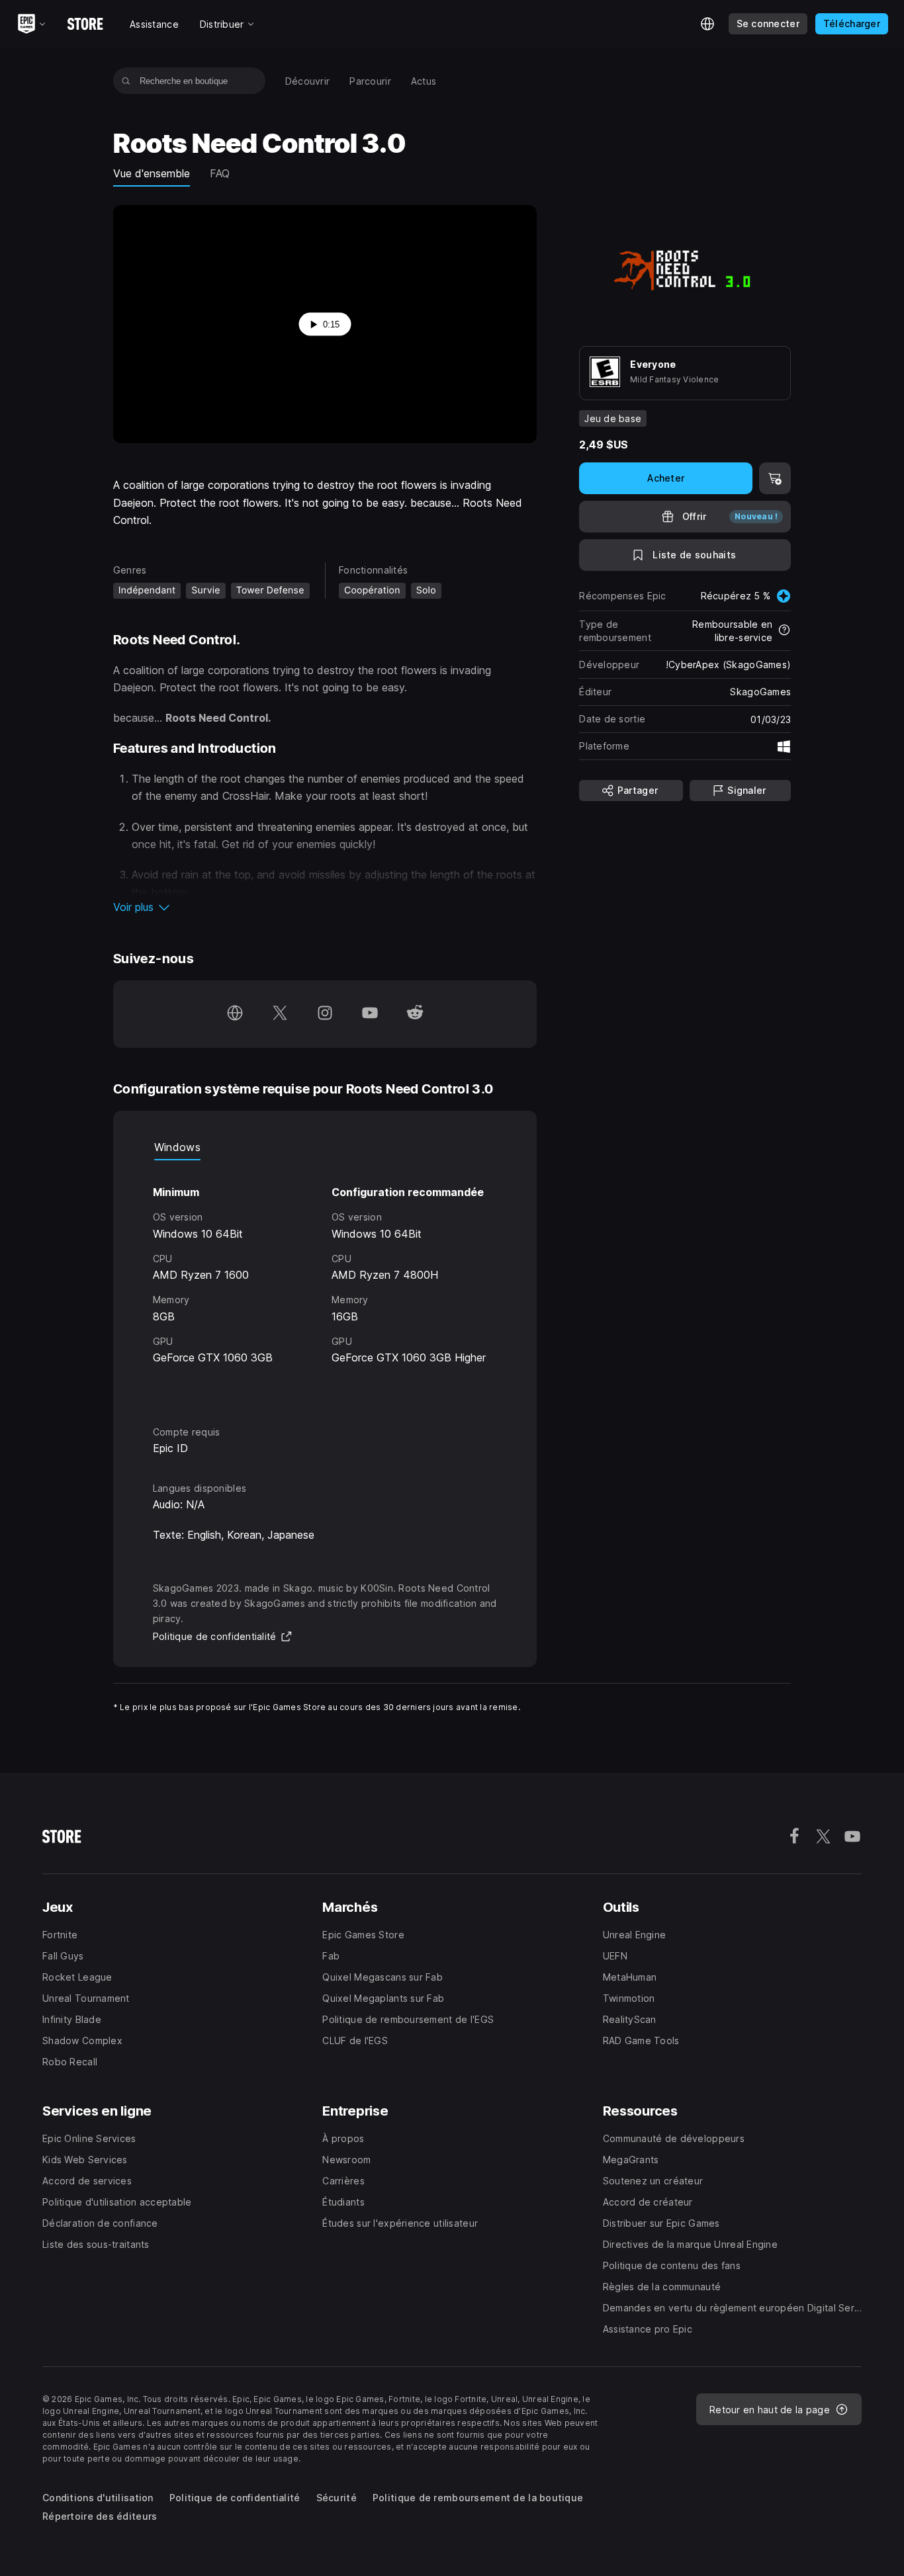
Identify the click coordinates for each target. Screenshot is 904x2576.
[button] (325, 907)
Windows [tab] (177, 1147)
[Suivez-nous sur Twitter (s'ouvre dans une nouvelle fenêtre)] (280, 1014)
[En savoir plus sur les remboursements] (784, 631)
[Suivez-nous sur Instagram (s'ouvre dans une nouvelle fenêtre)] (325, 1014)
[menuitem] (308, 81)
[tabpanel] (325, 1281)
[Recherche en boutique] (126, 81)
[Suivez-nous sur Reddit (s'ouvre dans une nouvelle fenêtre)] (415, 1014)
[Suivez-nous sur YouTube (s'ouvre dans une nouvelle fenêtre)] (370, 1014)
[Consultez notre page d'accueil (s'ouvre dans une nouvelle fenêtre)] (235, 1014)
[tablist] (325, 1147)
